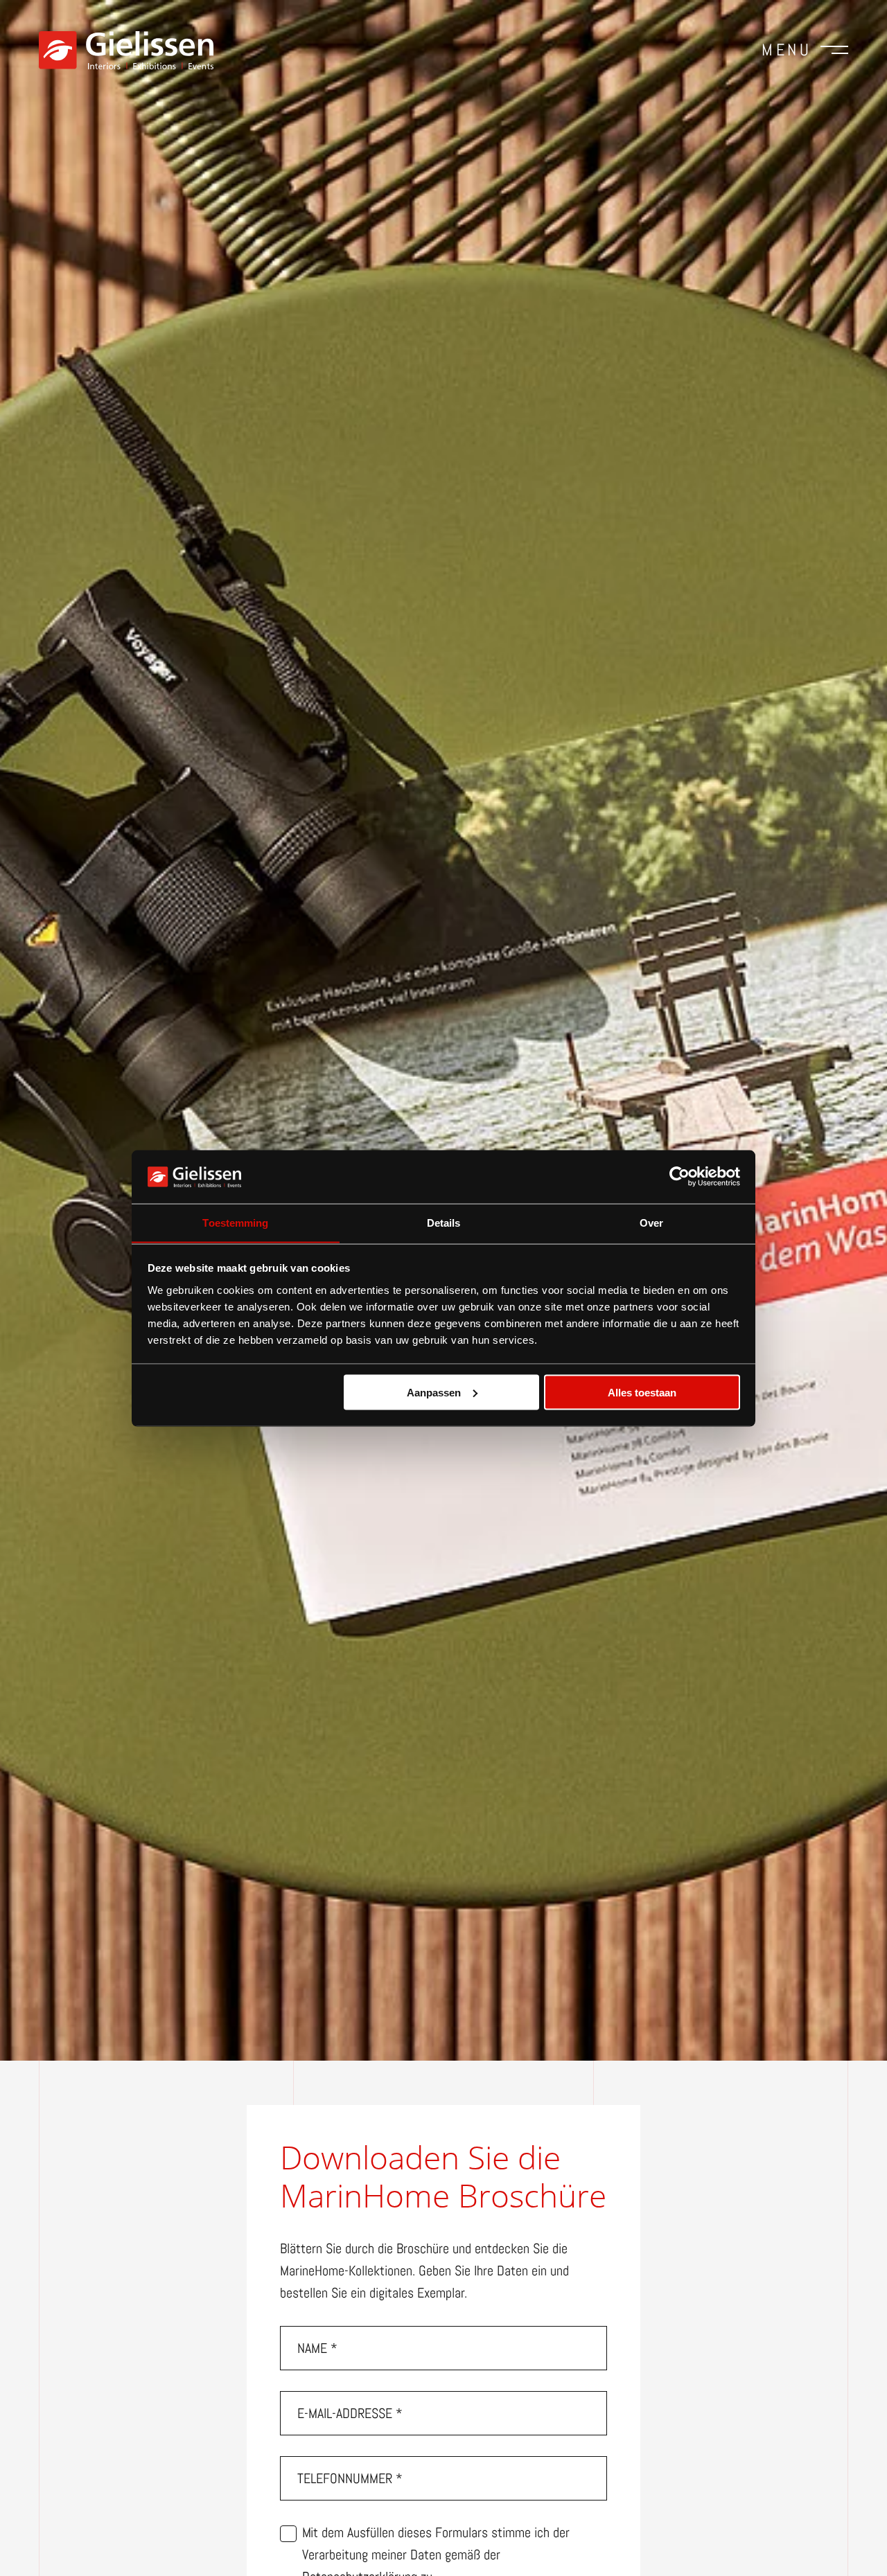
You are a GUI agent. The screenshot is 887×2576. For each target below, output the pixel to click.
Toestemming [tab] (235, 1222)
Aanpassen (434, 1392)
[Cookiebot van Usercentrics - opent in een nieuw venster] (679, 1176)
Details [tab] (444, 1222)
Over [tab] (651, 1222)
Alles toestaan (642, 1392)
